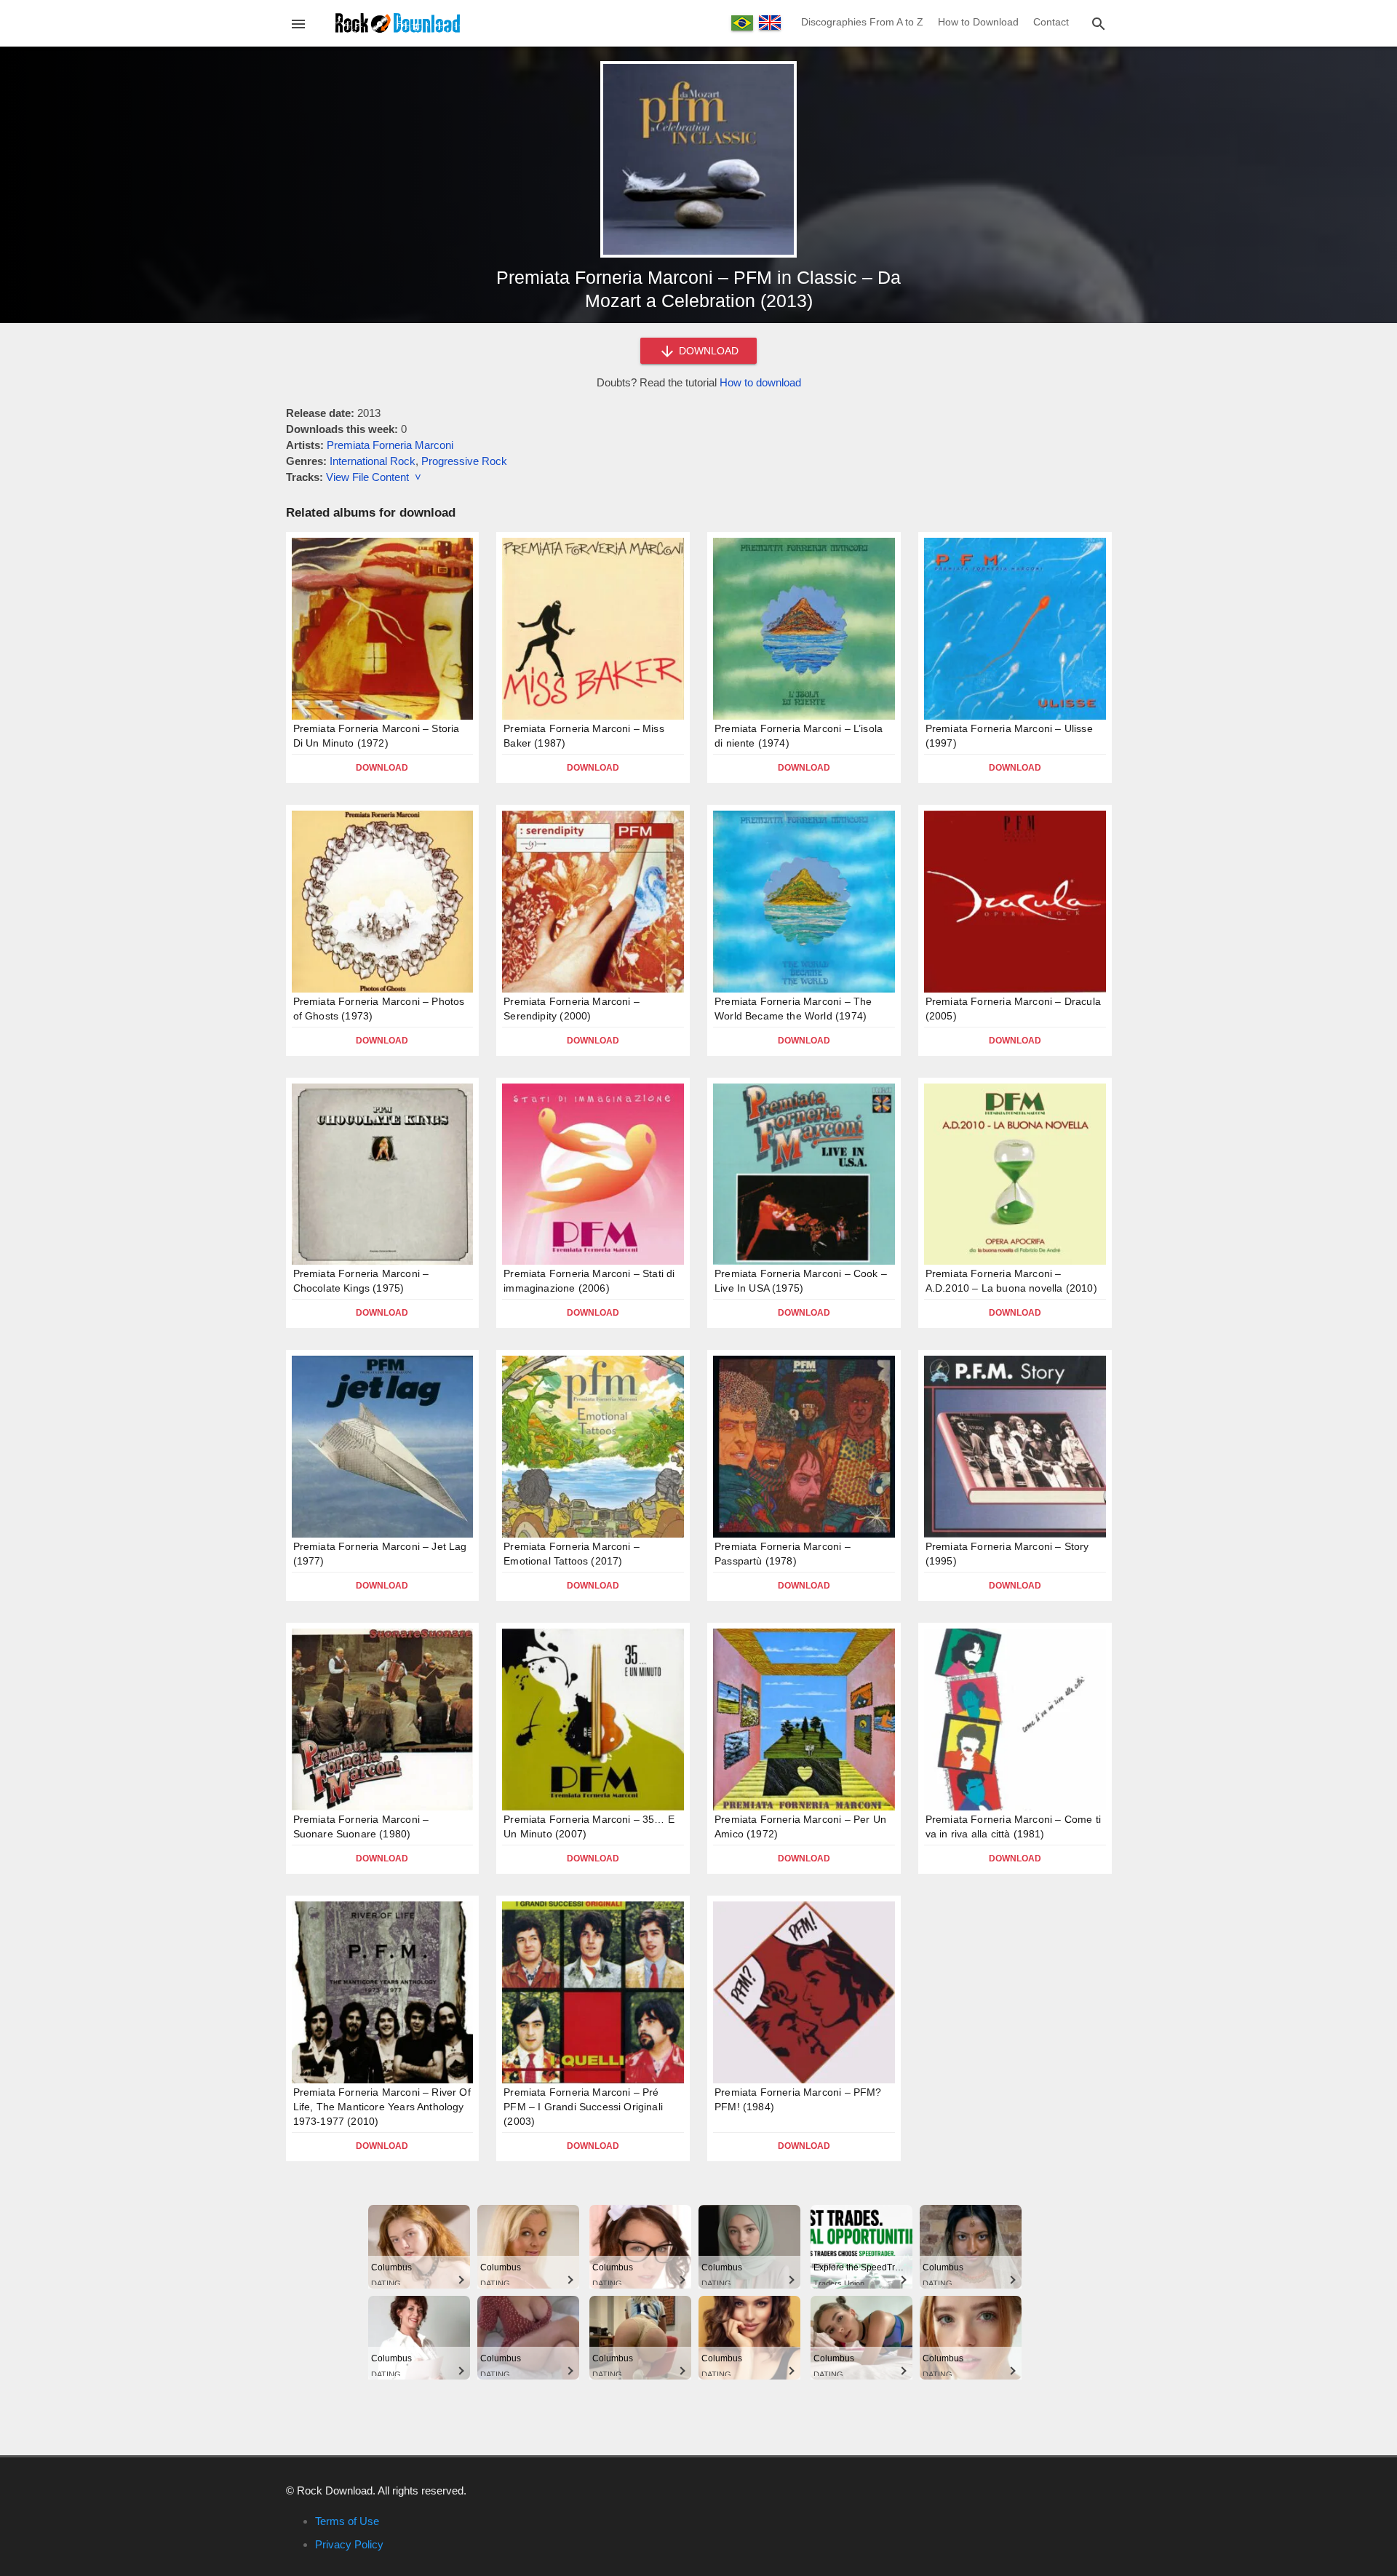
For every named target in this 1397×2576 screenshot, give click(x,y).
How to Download (978, 22)
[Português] (742, 23)
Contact (1051, 22)
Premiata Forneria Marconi (390, 445)
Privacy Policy (349, 2544)
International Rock (373, 461)
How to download (760, 382)
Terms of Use (347, 2521)
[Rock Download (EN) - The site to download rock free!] (398, 22)
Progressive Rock (464, 461)
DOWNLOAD (707, 351)
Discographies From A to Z (862, 22)
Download (382, 768)
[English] (770, 23)
